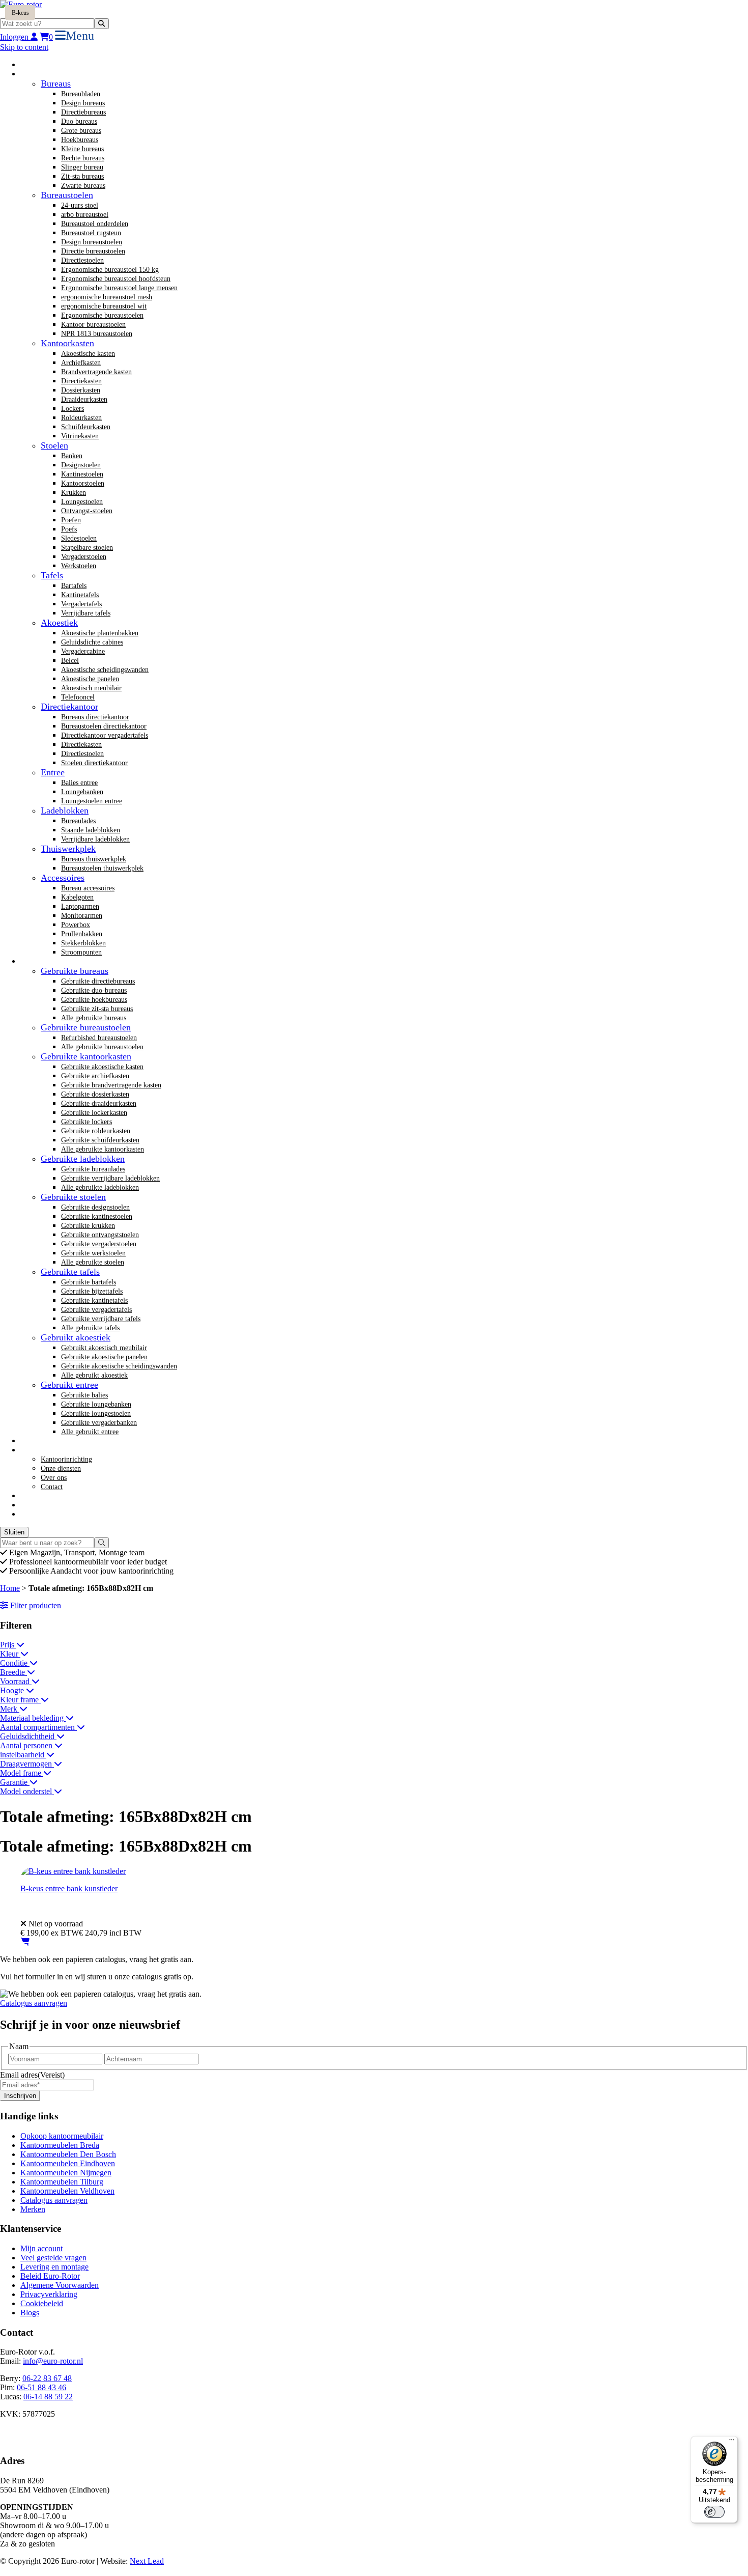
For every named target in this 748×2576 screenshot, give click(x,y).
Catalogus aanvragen (34, 2003)
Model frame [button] (22, 1773)
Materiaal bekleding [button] (33, 1718)
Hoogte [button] (13, 1690)
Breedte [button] (13, 1672)
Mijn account (41, 2248)
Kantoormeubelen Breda (60, 2145)
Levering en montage (54, 2267)
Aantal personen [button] (27, 1745)
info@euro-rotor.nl (53, 2361)
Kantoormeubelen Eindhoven (68, 2163)
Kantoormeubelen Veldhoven (67, 2191)
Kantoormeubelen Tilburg (62, 2182)
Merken (33, 2209)
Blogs (30, 2313)
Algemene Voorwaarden (60, 2285)
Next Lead (147, 2561)
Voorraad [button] (16, 1681)
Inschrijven (20, 2096)
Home (10, 1588)
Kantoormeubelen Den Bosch (68, 2154)
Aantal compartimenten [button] (38, 1727)
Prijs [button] (8, 1645)
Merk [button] (10, 1709)
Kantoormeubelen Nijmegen (66, 2173)
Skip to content (24, 47)
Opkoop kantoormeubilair (62, 2136)
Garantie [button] (15, 1782)
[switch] (714, 2512)
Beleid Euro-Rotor (50, 2276)
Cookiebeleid (42, 2303)
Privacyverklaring (49, 2294)
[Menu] (732, 2442)
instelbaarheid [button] (23, 1755)
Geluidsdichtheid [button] (28, 1736)
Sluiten (14, 1532)
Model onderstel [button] (27, 1791)
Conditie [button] (15, 1663)
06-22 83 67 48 (47, 2378)
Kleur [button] (10, 1654)
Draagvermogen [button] (27, 1764)
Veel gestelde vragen (53, 2258)
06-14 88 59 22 (48, 2397)
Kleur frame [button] (20, 1700)
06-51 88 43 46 (41, 2387)
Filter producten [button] (35, 1605)
